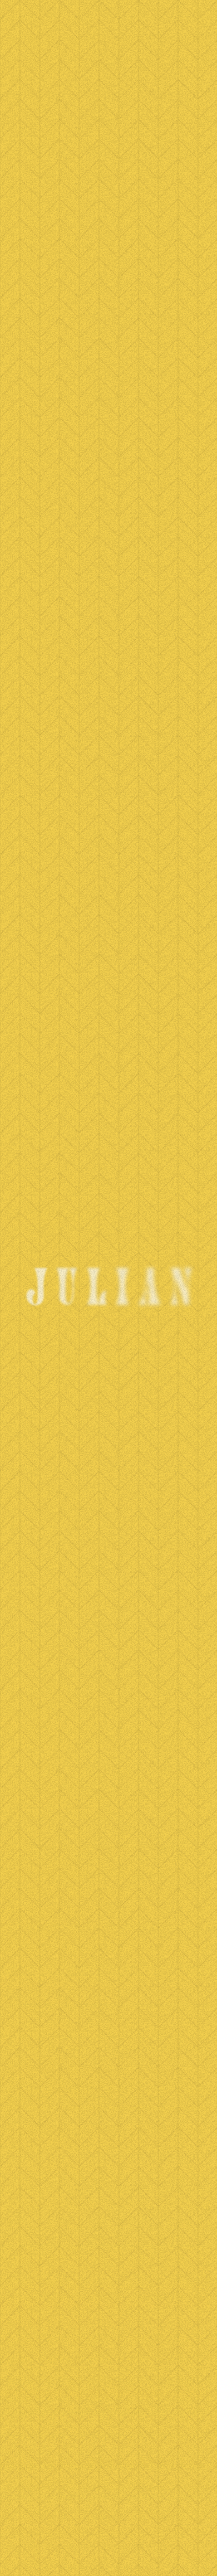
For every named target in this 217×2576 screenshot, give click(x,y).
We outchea (103, 118)
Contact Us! (108, 2195)
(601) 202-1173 (108, 2446)
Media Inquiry (109, 2343)
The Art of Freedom (108, 2110)
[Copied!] (66, 615)
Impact (108, 2237)
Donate (108, 2173)
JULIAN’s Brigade (108, 2152)
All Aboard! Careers (109, 2258)
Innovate (108, 2300)
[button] (108, 1753)
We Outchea (109, 2131)
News (46, 133)
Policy (108, 2216)
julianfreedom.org (108, 2485)
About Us (109, 2279)
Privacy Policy (108, 2550)
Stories (109, 2322)
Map (108, 2395)
